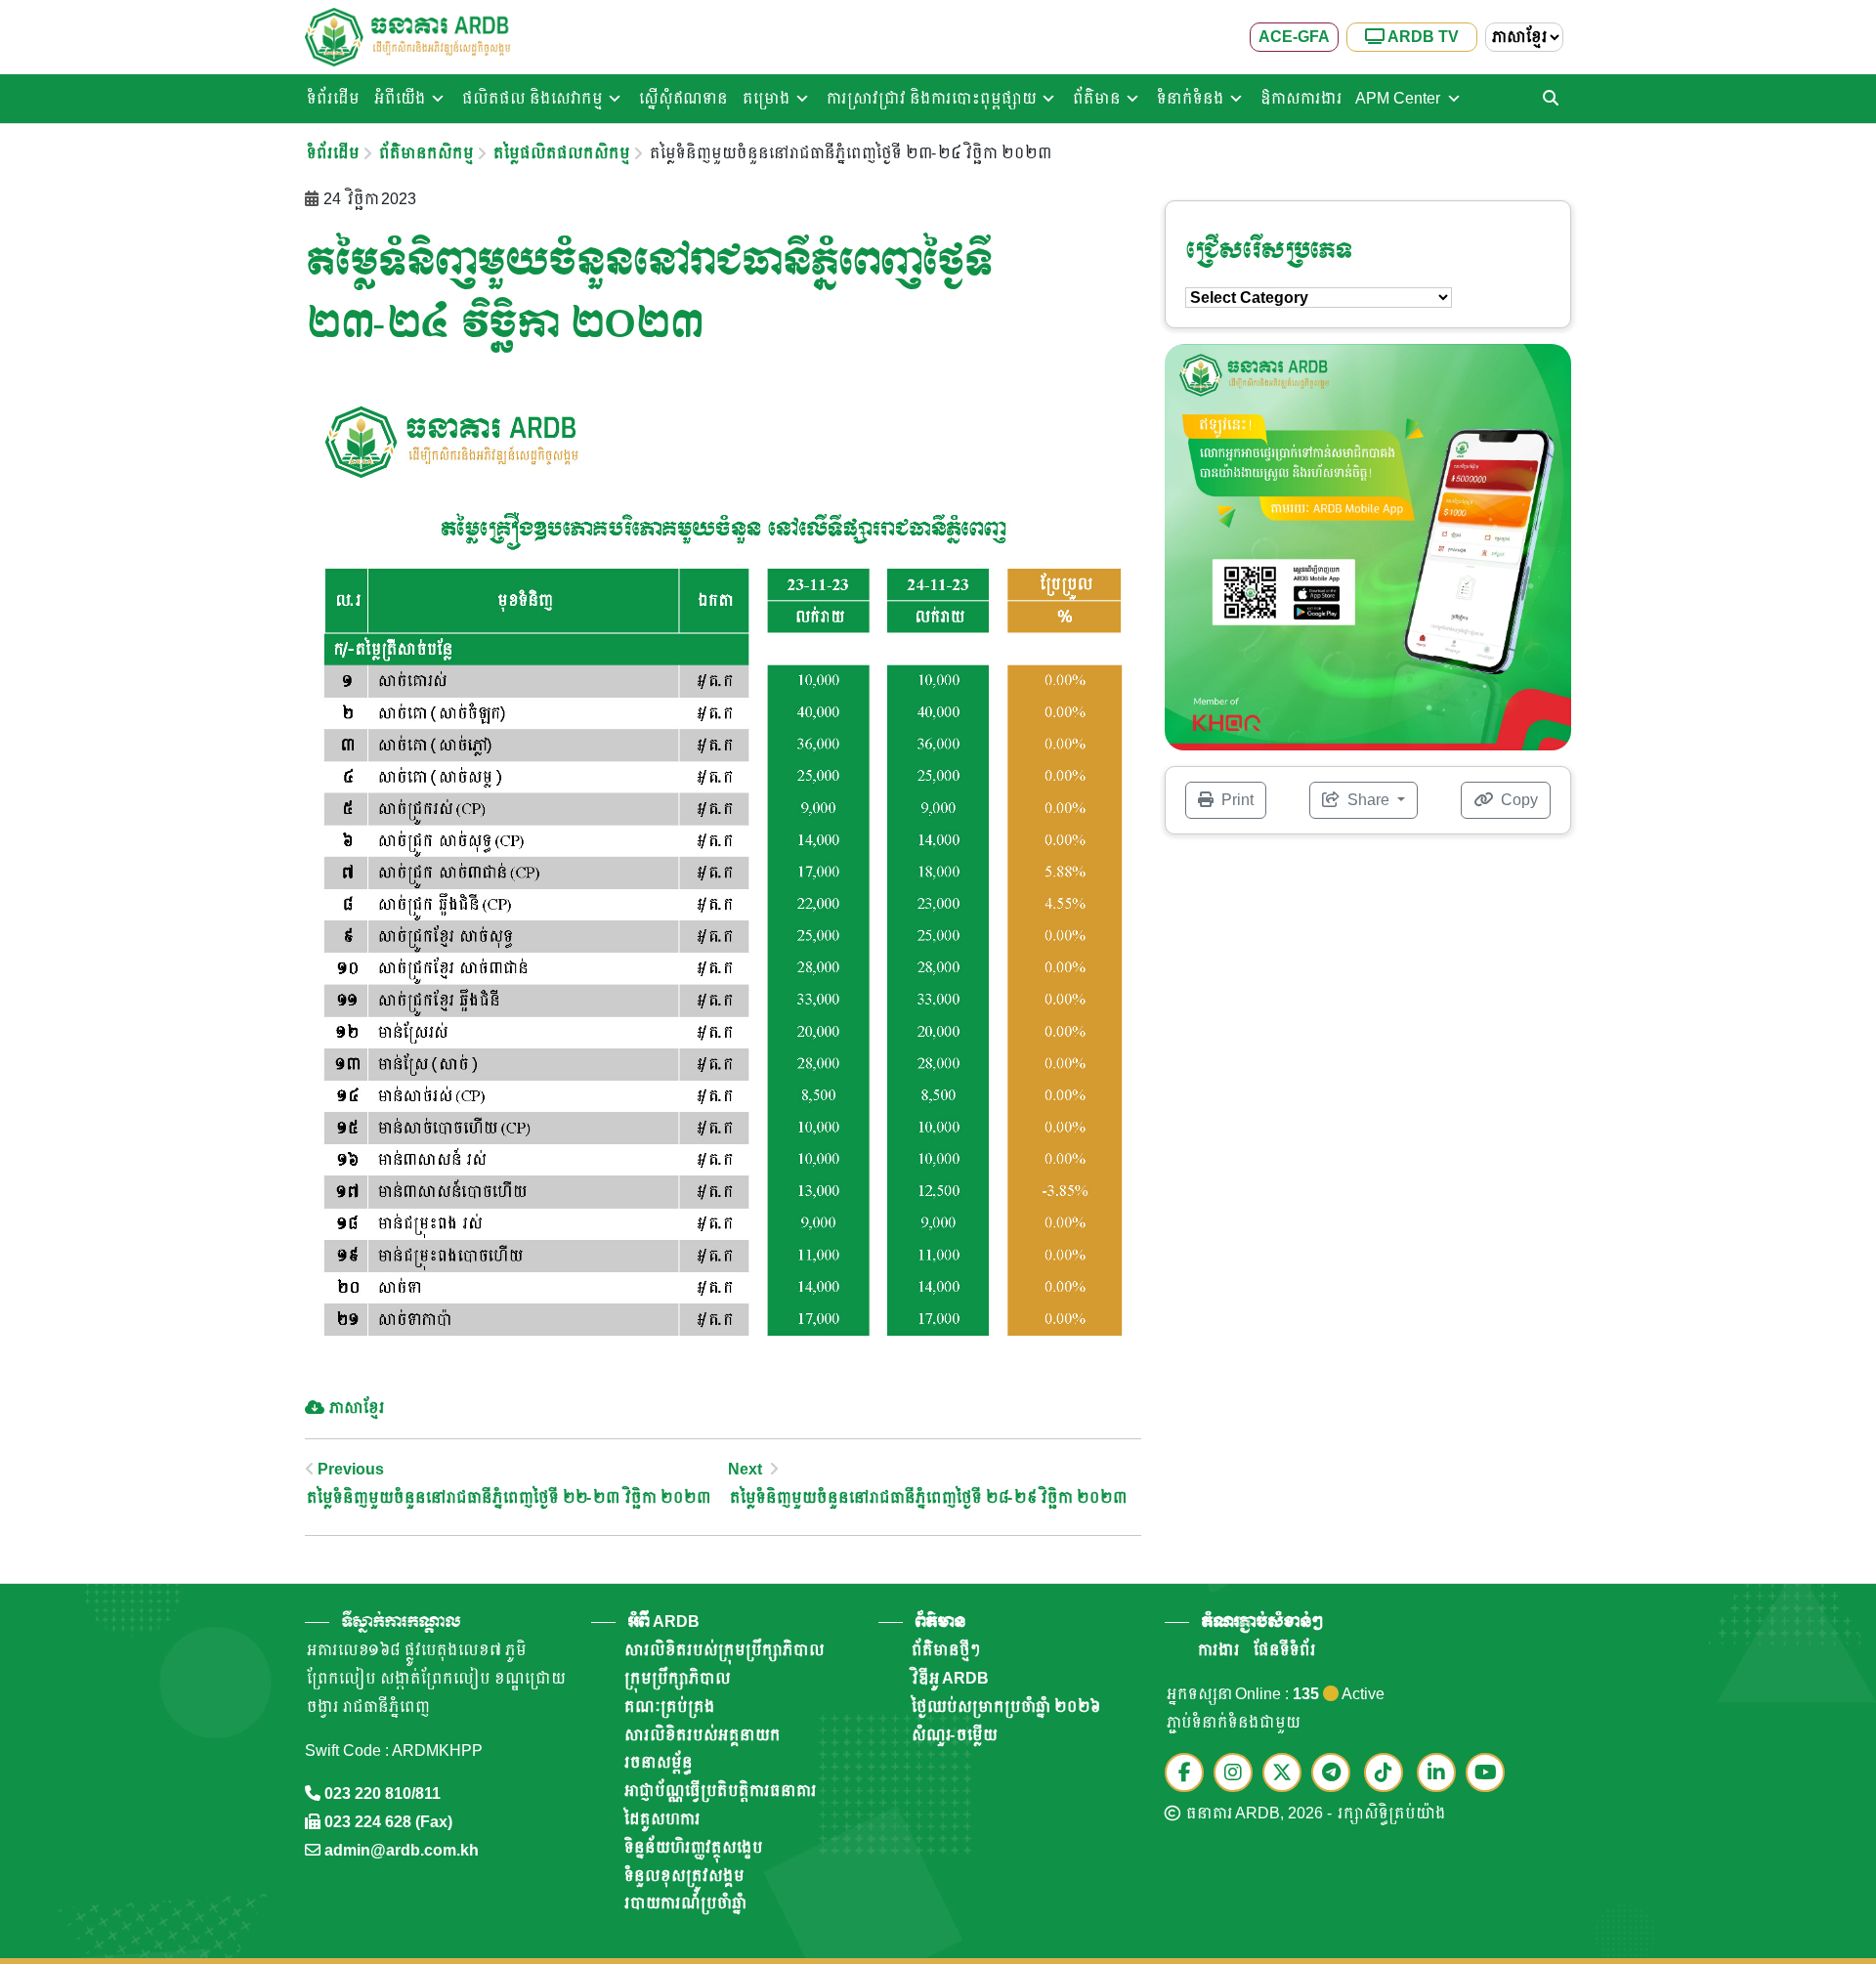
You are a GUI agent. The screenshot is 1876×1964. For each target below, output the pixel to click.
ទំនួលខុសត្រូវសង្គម (682, 1876)
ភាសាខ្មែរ (355, 1408)
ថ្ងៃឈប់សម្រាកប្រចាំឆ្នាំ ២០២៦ (1004, 1707)
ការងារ (1217, 1650)
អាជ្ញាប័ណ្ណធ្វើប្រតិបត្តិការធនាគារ (719, 1791)
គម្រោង (765, 98)
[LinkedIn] (1441, 1774)
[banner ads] (1368, 546)
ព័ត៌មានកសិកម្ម (425, 153)
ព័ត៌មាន (1095, 98)
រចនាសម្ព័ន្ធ (657, 1762)
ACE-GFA (1294, 37)
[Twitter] (1287, 1774)
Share (1368, 800)
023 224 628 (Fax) (388, 1822)
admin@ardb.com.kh (402, 1850)
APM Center (1398, 98)
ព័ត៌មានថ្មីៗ (944, 1650)
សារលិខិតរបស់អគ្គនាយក (701, 1735)
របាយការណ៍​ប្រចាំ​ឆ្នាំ (683, 1903)
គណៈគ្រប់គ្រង (668, 1707)
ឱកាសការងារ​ (1300, 98)
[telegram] (1336, 1774)
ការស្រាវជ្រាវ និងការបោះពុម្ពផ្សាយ (930, 98)
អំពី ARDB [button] (663, 1622)
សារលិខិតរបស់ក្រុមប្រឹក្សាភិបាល (723, 1650)
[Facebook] (1189, 1774)
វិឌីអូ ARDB (949, 1678)
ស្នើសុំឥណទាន (682, 98)
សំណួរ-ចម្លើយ (953, 1735)
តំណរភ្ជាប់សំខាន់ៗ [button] (1261, 1622)
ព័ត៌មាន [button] (940, 1622)
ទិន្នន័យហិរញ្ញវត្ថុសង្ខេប (692, 1847)
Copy (1517, 800)
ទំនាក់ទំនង (1189, 98)
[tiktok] (1388, 1774)
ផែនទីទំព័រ (1283, 1650)
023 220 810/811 (383, 1793)
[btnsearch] (1551, 99)
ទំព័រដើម (331, 98)
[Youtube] (1490, 1774)
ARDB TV (1422, 37)
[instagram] (1238, 1774)
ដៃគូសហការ (661, 1819)
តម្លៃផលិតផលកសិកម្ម (560, 153)
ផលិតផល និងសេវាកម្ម (531, 98)
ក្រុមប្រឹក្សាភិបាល (676, 1678)
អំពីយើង (398, 98)
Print (1236, 800)
